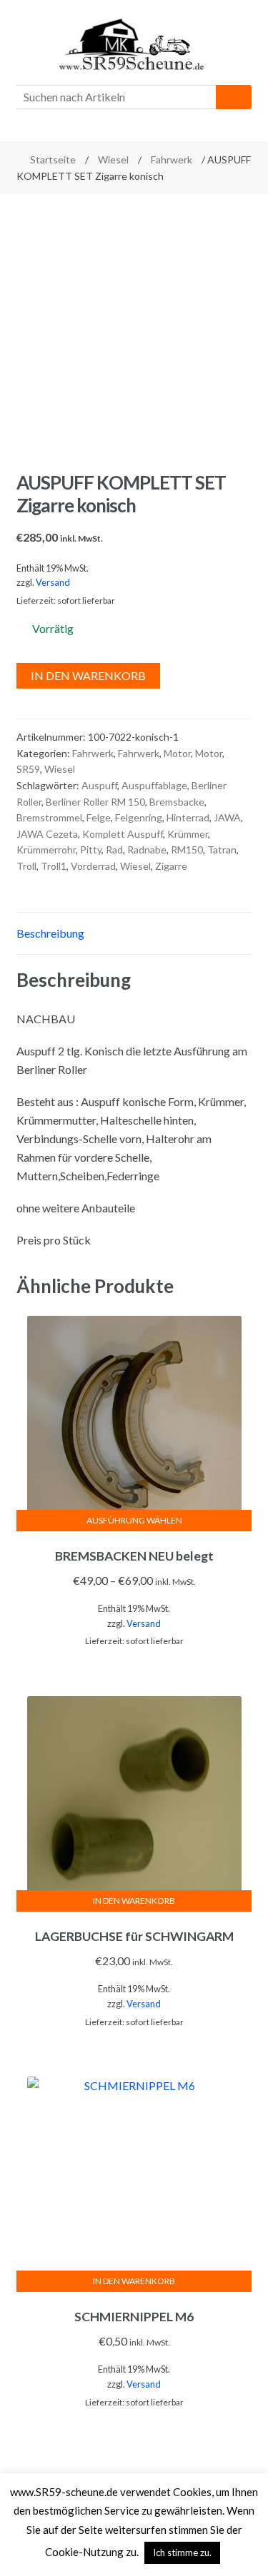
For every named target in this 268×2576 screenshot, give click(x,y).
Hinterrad (188, 817)
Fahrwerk (172, 159)
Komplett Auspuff (123, 834)
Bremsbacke (177, 802)
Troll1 (54, 866)
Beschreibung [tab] (50, 933)
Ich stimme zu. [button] (182, 2552)
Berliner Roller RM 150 (95, 802)
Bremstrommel (49, 817)
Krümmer (188, 834)
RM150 (187, 850)
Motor (177, 753)
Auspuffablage (154, 785)
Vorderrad (93, 866)
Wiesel (113, 159)
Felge (99, 817)
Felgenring (139, 817)
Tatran (222, 850)
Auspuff (99, 785)
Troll (26, 866)
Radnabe (147, 850)
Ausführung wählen (134, 1520)
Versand (53, 582)
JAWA (227, 817)
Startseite (53, 159)
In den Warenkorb (88, 675)
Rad (114, 850)
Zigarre (171, 866)
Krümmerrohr (46, 850)
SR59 (28, 769)
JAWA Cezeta (47, 834)
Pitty (91, 850)
